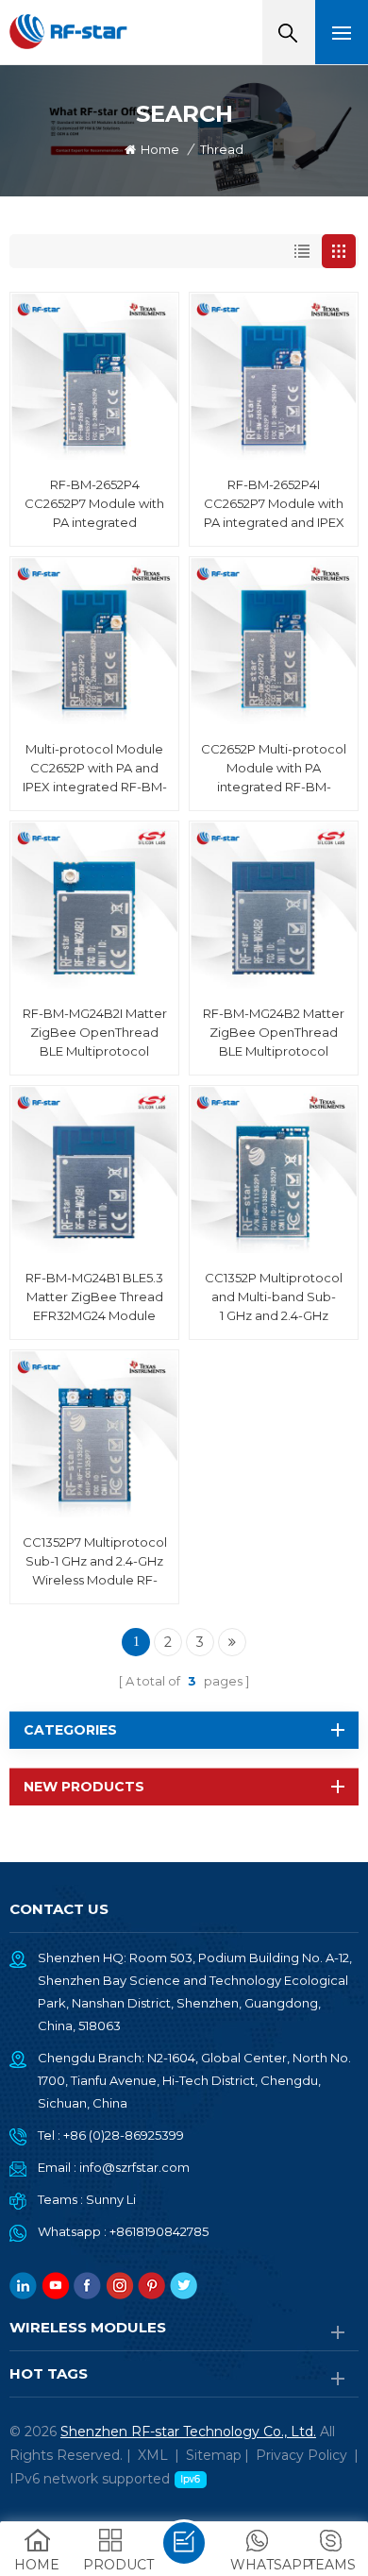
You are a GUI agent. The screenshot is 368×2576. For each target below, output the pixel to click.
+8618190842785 (159, 2231)
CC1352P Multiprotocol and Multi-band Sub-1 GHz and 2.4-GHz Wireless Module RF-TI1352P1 (274, 1297)
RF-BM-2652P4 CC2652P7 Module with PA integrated (94, 503)
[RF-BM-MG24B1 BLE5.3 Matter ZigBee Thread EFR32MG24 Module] (94, 1170)
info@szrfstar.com (134, 2167)
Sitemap (214, 2455)
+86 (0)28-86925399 (124, 2135)
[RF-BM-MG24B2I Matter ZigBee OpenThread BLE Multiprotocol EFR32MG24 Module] (94, 906)
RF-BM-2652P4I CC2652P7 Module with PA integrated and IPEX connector (274, 504)
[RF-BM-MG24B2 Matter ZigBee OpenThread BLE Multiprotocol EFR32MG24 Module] (274, 906)
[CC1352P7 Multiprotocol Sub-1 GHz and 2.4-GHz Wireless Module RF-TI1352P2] (94, 1434)
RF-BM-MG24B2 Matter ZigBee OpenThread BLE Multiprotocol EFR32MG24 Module (274, 1033)
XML (153, 2455)
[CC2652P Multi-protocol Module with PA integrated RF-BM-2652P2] (274, 641)
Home (160, 149)
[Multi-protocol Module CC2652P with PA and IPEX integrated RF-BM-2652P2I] (94, 641)
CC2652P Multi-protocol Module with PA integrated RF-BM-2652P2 (274, 769)
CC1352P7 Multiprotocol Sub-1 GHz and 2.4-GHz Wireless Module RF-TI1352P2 (95, 1562)
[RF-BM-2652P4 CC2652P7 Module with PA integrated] (94, 377)
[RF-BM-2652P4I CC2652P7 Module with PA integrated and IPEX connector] (274, 377)
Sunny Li (111, 2199)
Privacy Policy (301, 2455)
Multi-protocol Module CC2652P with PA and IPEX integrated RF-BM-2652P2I (95, 769)
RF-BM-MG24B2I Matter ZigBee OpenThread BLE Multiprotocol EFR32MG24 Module (95, 1033)
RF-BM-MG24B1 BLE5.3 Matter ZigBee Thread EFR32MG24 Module (94, 1296)
